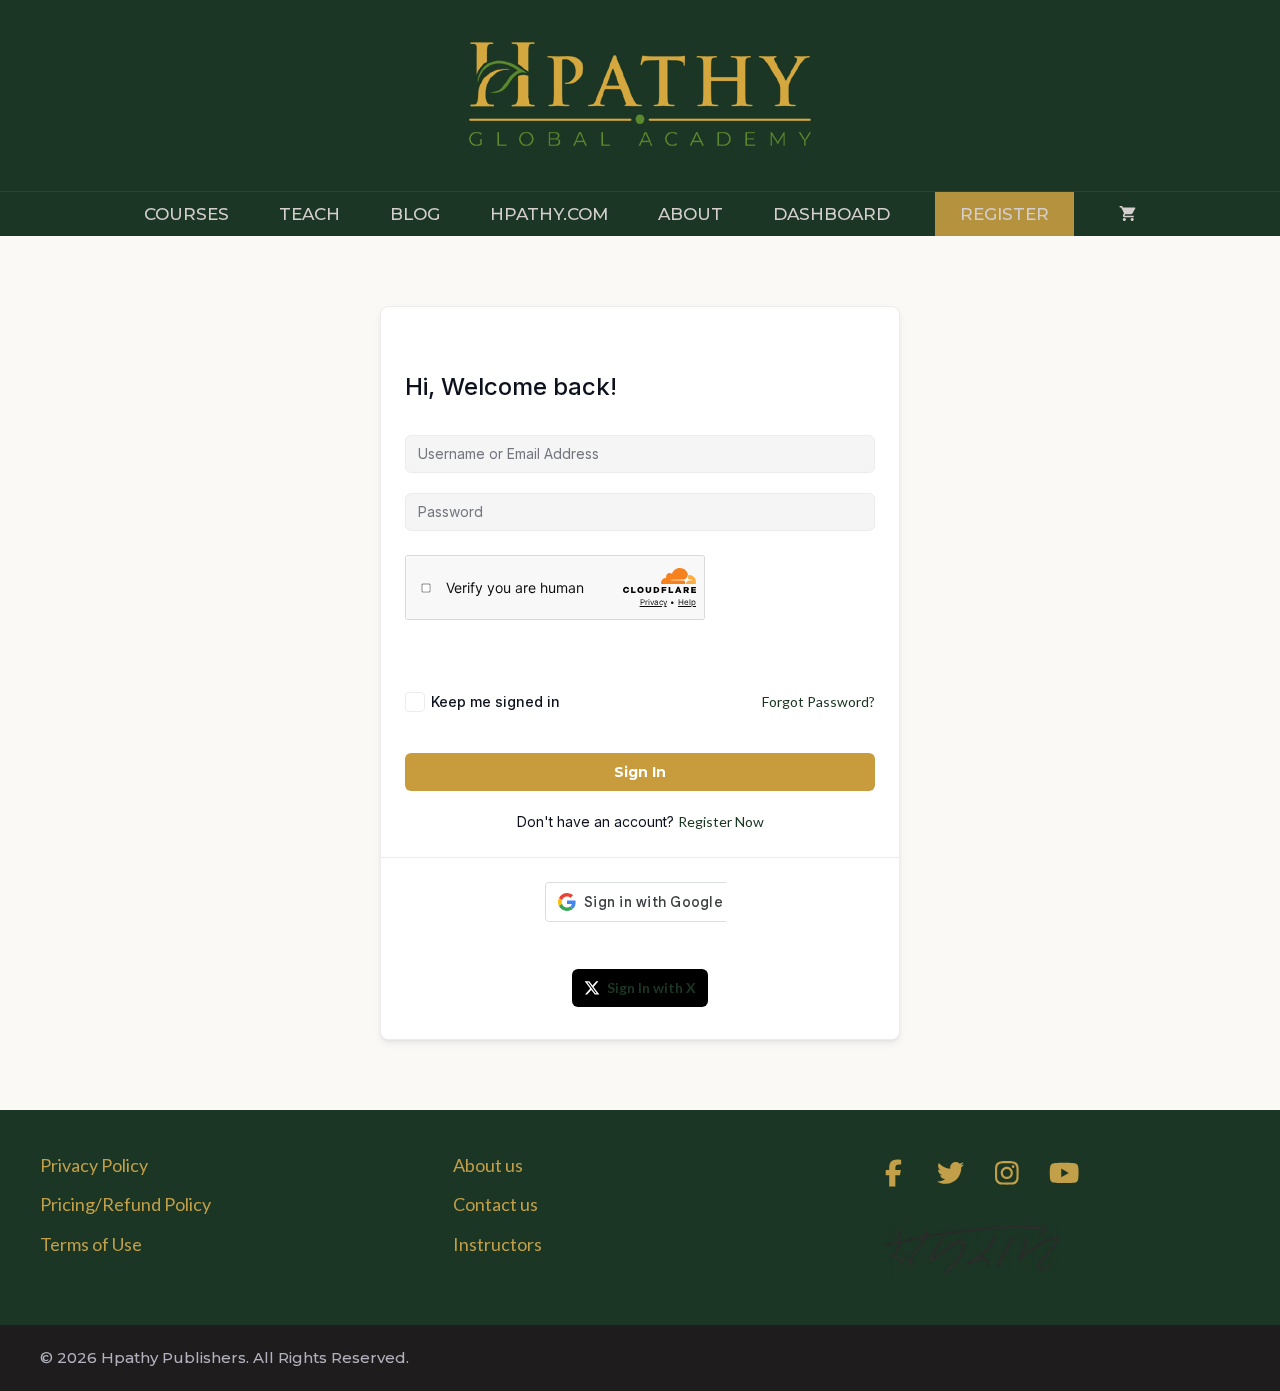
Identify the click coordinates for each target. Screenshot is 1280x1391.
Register (1004, 214)
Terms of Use (91, 1244)
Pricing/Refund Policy (125, 1204)
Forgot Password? (818, 701)
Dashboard (831, 214)
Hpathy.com (549, 214)
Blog (415, 214)
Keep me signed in (495, 701)
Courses (186, 214)
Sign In (640, 772)
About (690, 214)
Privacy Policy (94, 1165)
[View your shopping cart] (1127, 214)
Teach (309, 214)
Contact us (495, 1204)
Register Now (721, 821)
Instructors (497, 1244)
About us (488, 1165)
